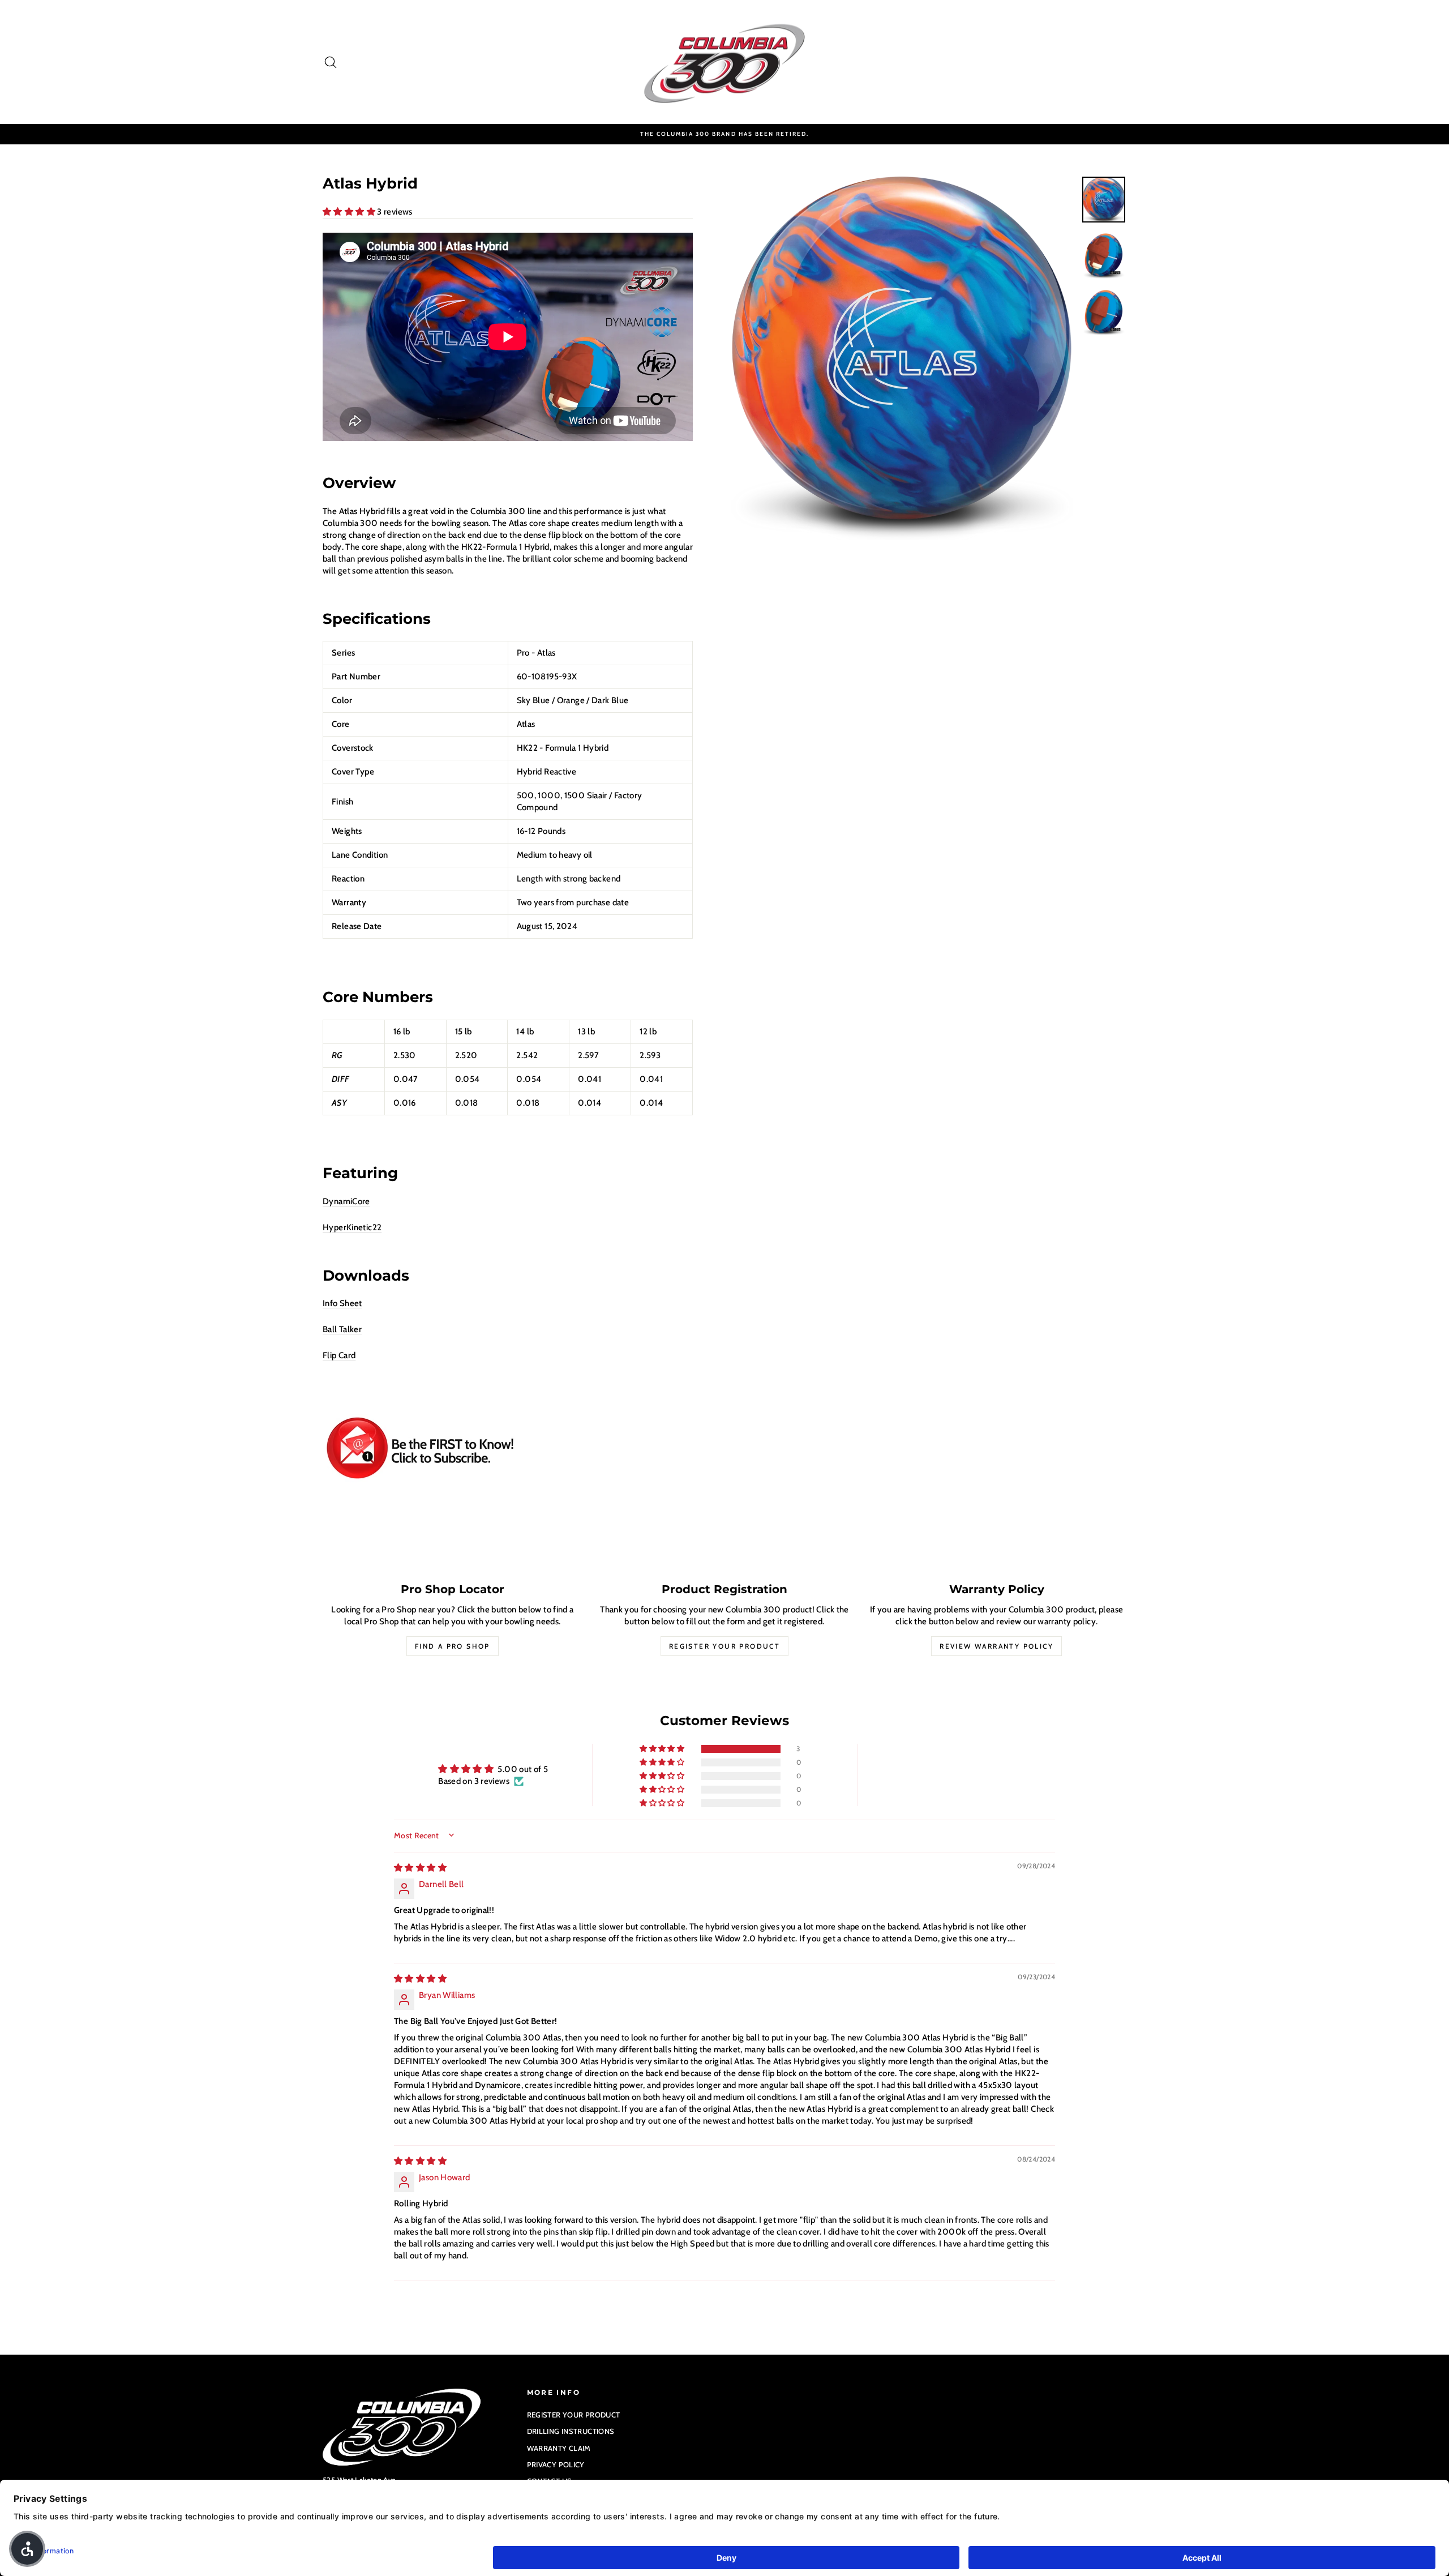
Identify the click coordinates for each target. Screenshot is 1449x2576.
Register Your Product (724, 1646)
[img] (420, 1868)
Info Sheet (342, 1303)
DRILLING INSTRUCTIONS (571, 2431)
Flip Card (339, 1355)
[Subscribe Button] (508, 1449)
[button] (350, 212)
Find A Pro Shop (453, 1646)
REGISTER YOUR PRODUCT (574, 2415)
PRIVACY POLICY (556, 2464)
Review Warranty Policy (996, 1646)
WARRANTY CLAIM (559, 2448)
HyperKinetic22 (352, 1227)
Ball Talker (342, 1329)
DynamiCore (346, 1201)
